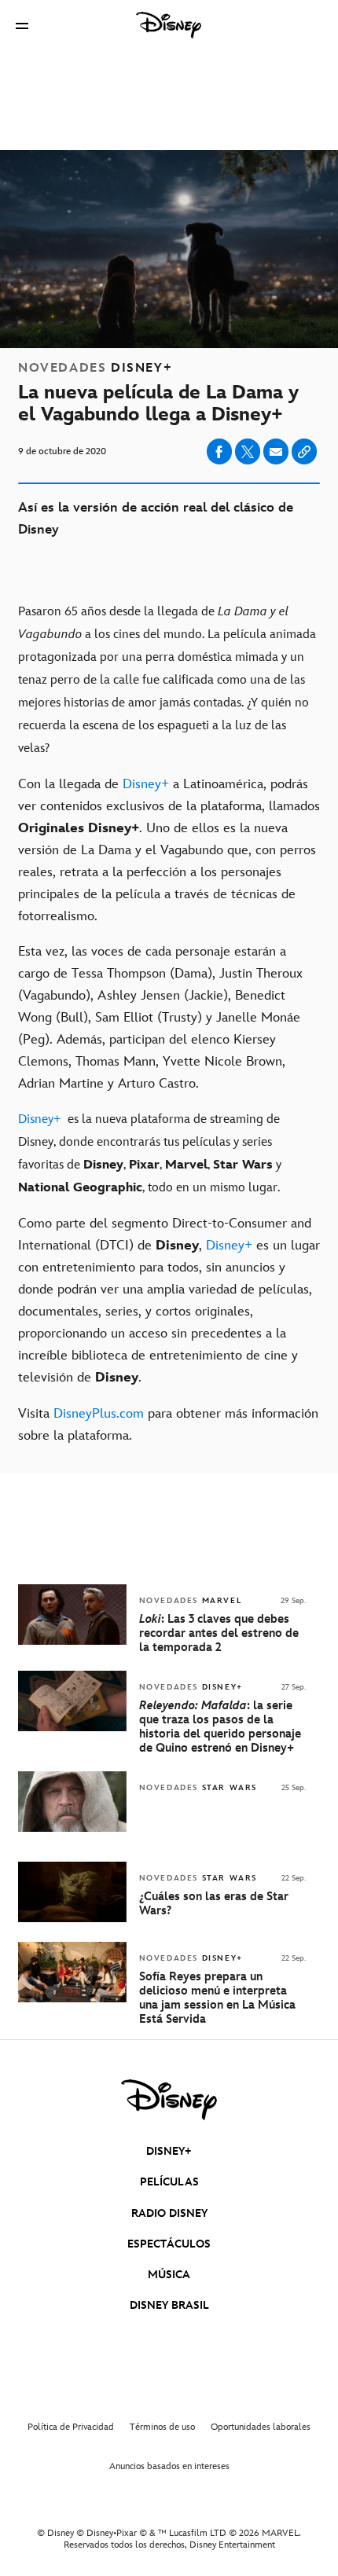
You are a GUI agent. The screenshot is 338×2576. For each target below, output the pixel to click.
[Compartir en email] (276, 452)
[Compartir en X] (248, 451)
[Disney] (169, 25)
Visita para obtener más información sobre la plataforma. (168, 1425)
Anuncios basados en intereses (169, 2466)
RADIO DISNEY (169, 2213)
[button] (22, 26)
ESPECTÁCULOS (169, 2244)
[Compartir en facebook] (219, 451)
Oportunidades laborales (261, 2427)
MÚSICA (169, 2275)
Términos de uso (162, 2427)
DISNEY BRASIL (169, 2305)
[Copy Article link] (304, 451)
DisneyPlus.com (99, 1414)
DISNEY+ (169, 2151)
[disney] (169, 2100)
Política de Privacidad (71, 2427)
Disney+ (146, 784)
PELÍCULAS (169, 2182)
